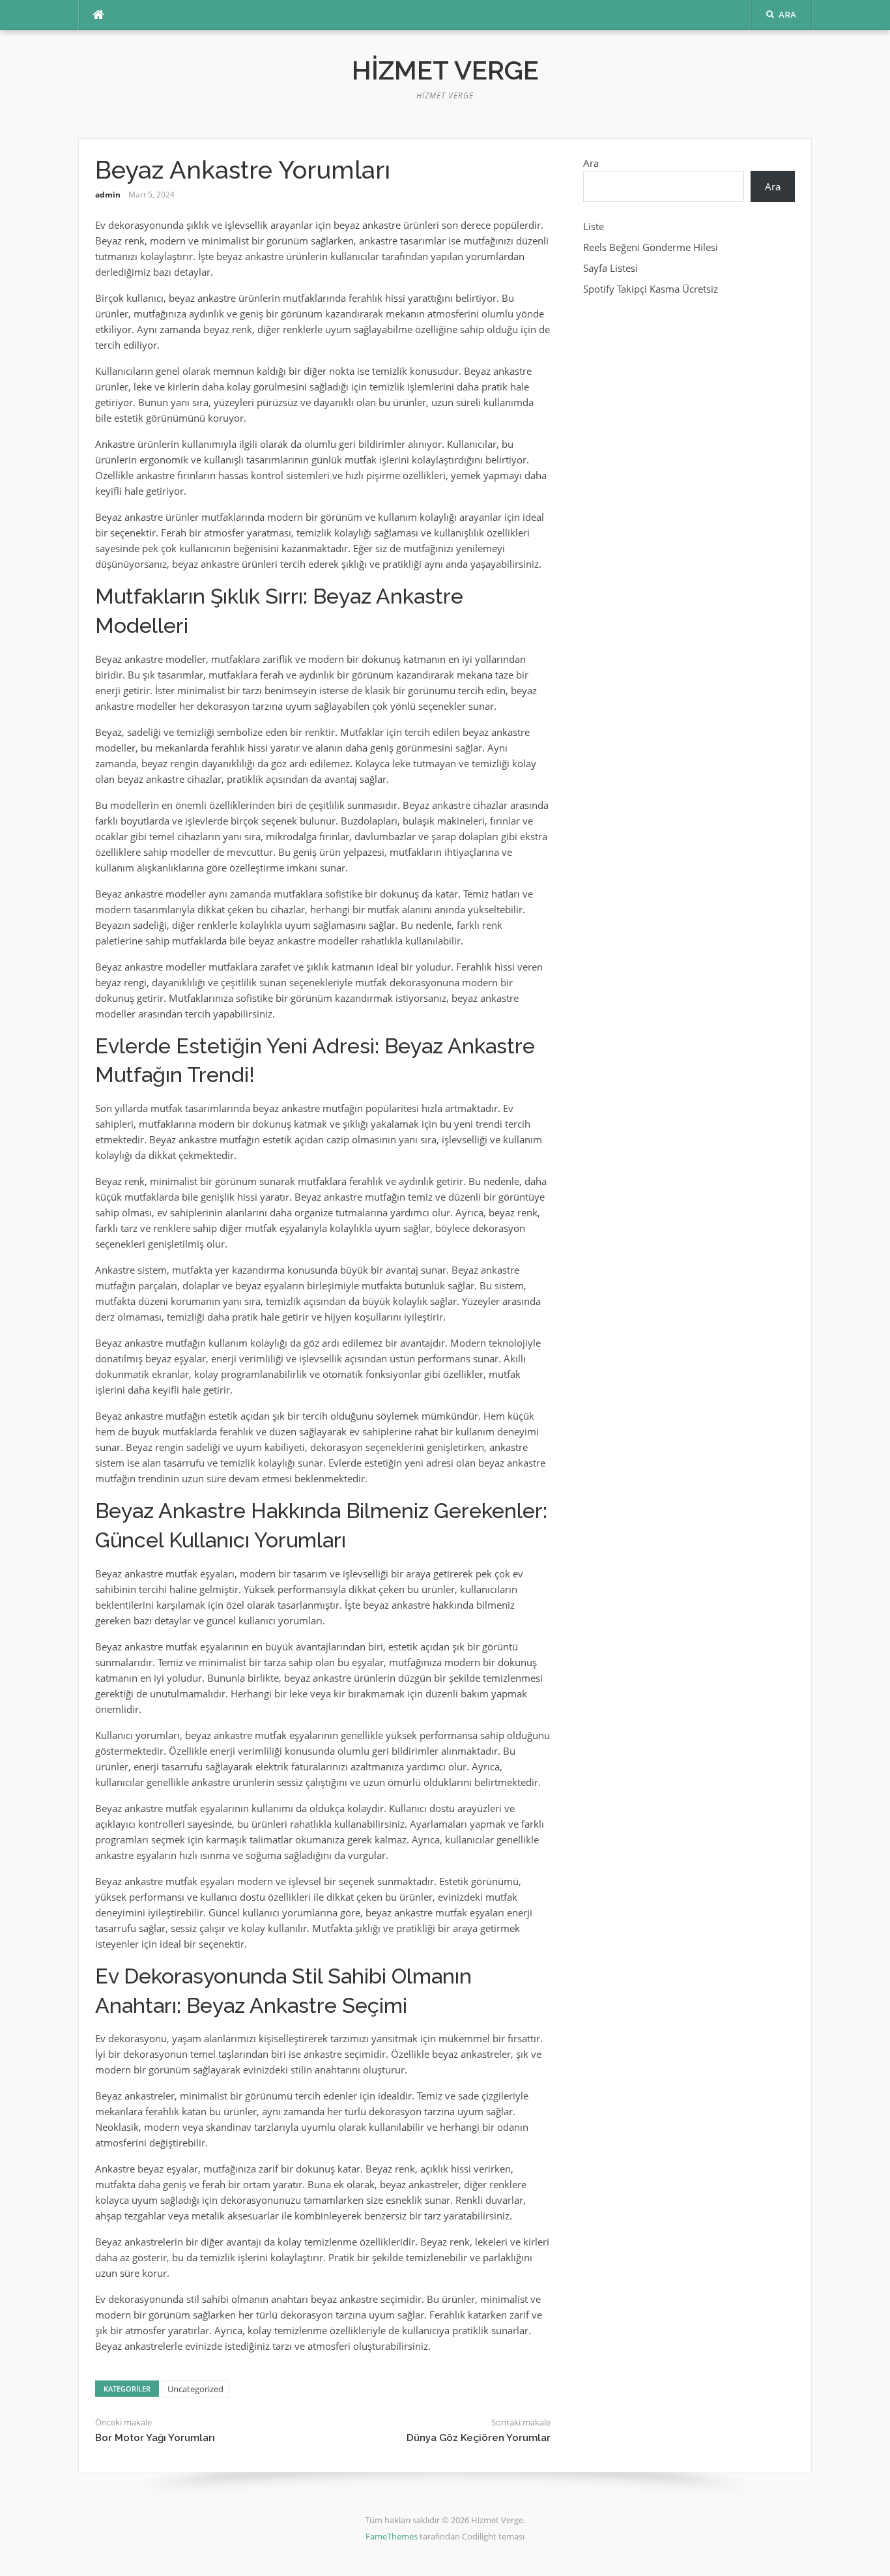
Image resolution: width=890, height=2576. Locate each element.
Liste (594, 226)
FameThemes (392, 2536)
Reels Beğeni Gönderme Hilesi (651, 247)
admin (108, 195)
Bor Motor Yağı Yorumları (155, 2438)
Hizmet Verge (445, 70)
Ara (591, 163)
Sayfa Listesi (610, 268)
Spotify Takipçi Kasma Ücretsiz (651, 289)
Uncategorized (195, 2389)
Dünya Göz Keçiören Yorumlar (479, 2438)
